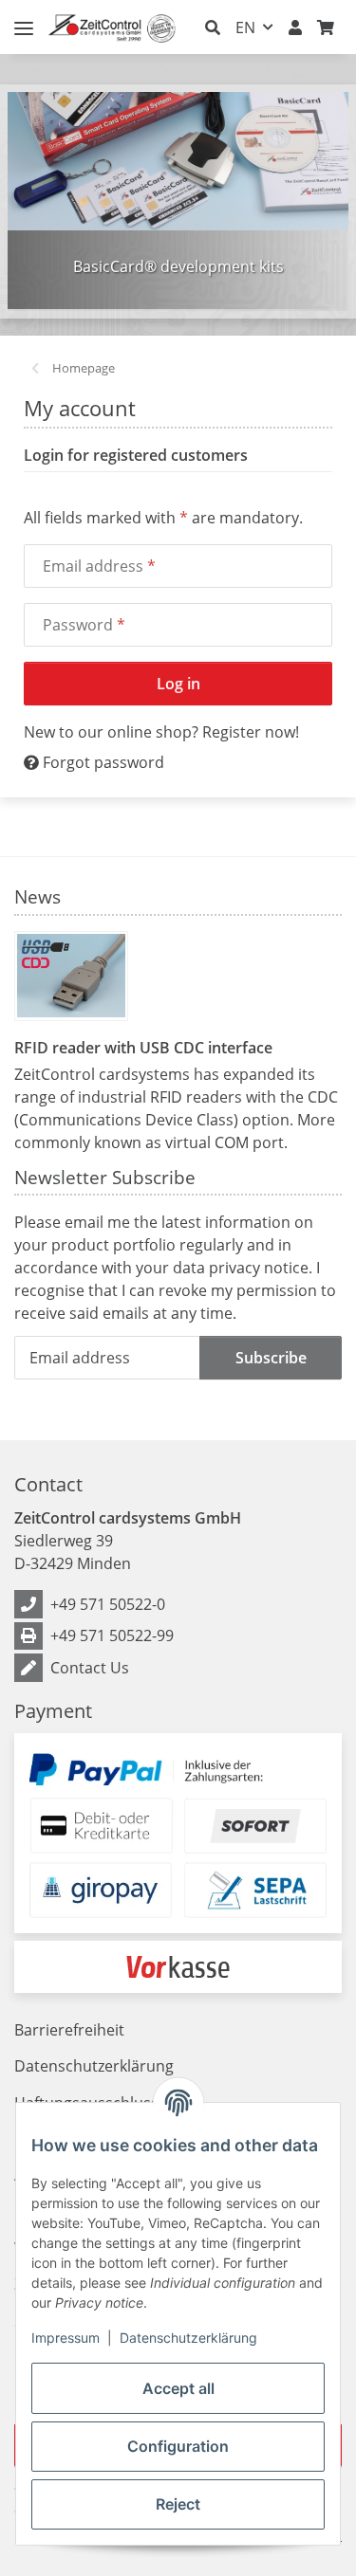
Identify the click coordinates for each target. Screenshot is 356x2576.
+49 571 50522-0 (108, 1604)
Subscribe (271, 1358)
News (37, 897)
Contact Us (90, 1668)
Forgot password (102, 762)
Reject (178, 2504)
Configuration (178, 2446)
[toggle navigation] (24, 20)
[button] (213, 27)
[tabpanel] (178, 201)
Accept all (178, 2388)
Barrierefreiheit (69, 2030)
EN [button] (245, 27)
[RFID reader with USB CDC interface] (71, 976)
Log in (178, 684)
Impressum (66, 2338)
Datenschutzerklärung (188, 2338)
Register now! (251, 732)
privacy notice (259, 1268)
